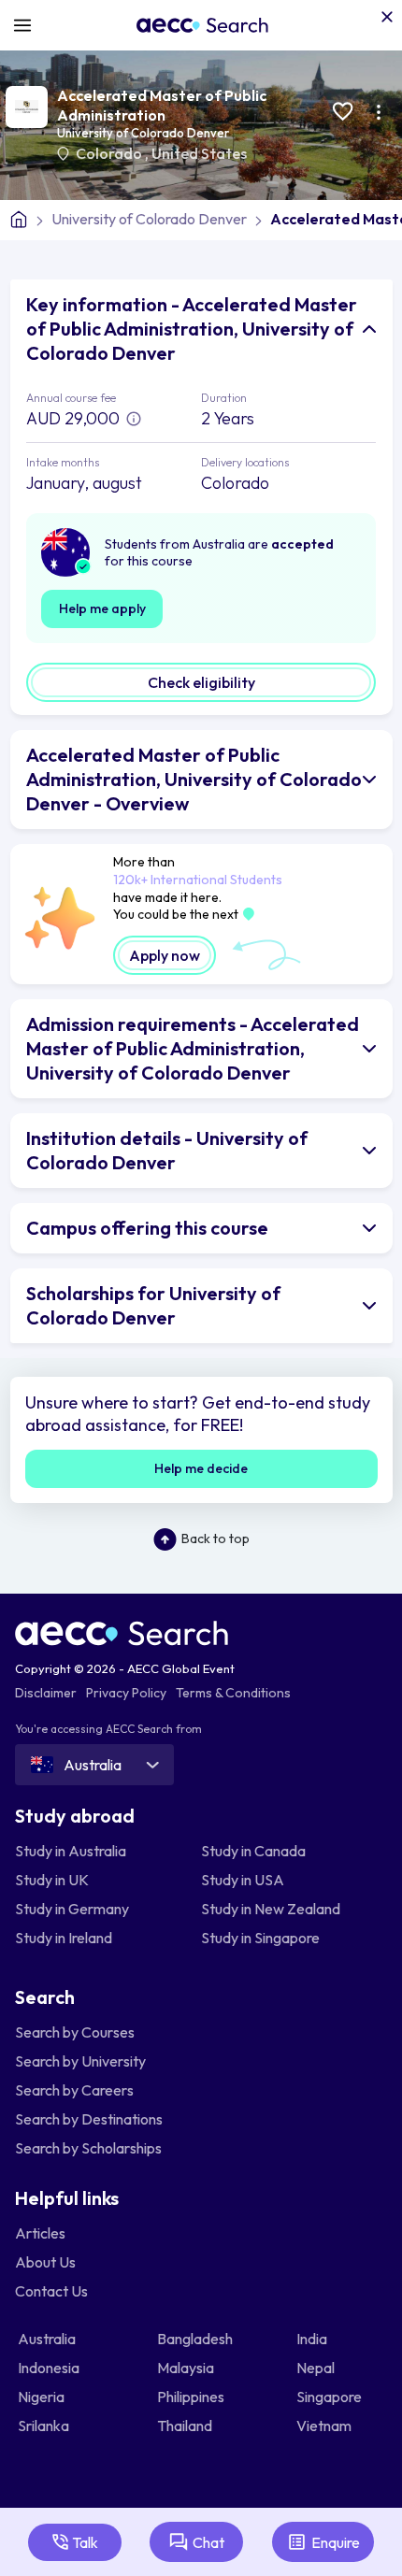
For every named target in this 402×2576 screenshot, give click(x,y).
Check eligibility (201, 682)
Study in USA (243, 1880)
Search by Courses (75, 2032)
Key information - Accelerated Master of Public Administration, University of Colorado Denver (192, 329)
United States (199, 153)
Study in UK (52, 1880)
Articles (40, 2233)
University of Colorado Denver (143, 133)
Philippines (192, 2397)
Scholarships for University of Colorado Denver (153, 1305)
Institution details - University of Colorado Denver (167, 1150)
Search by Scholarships (88, 2148)
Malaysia (187, 2368)
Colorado (110, 153)
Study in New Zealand (271, 1909)
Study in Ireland (64, 1938)
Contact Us (51, 2291)
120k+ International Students (198, 880)
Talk (85, 2542)
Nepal (317, 2368)
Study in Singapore (260, 1938)
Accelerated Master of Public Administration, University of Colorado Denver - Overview (194, 779)
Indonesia (50, 2368)
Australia (48, 2339)
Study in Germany (72, 1909)
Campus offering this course (147, 1228)
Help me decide (201, 1468)
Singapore (330, 2397)
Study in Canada (253, 1851)
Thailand (186, 2426)
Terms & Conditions (233, 1693)
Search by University (80, 2061)
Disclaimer (46, 1693)
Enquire (336, 2542)
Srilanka (45, 2426)
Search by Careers (74, 2090)
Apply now (165, 955)
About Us (45, 2262)
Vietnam (325, 2426)
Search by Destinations (89, 2119)
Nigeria (43, 2397)
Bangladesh (196, 2339)
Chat (208, 2542)
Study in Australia (71, 1851)
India (313, 2339)
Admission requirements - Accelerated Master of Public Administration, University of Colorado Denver (193, 1048)
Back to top (215, 1538)
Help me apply (102, 608)
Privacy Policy (126, 1693)
